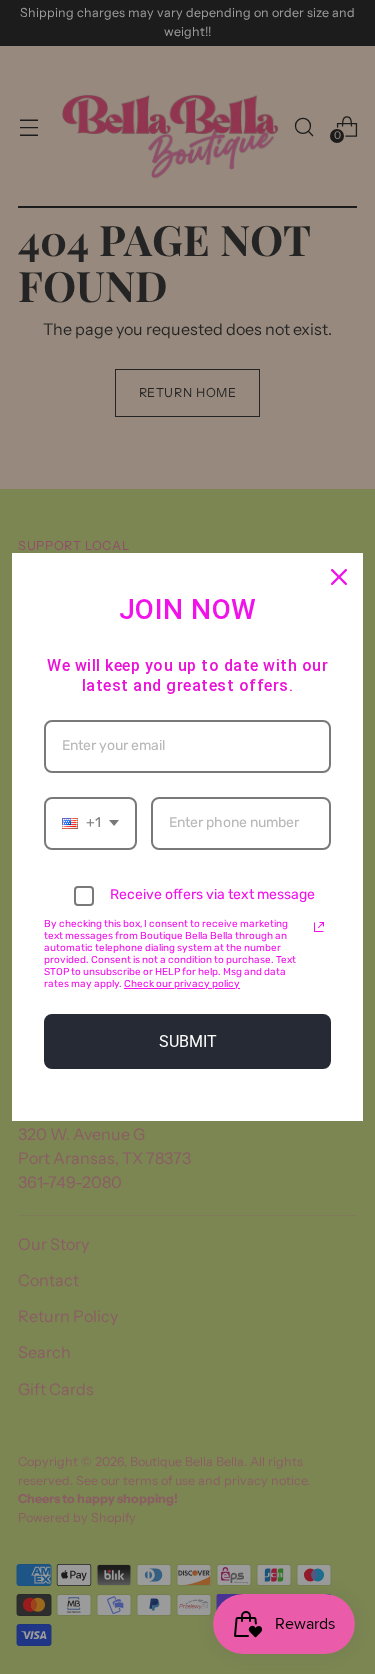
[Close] (339, 577)
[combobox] (90, 823)
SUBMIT (188, 1041)
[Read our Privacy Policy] (319, 927)
